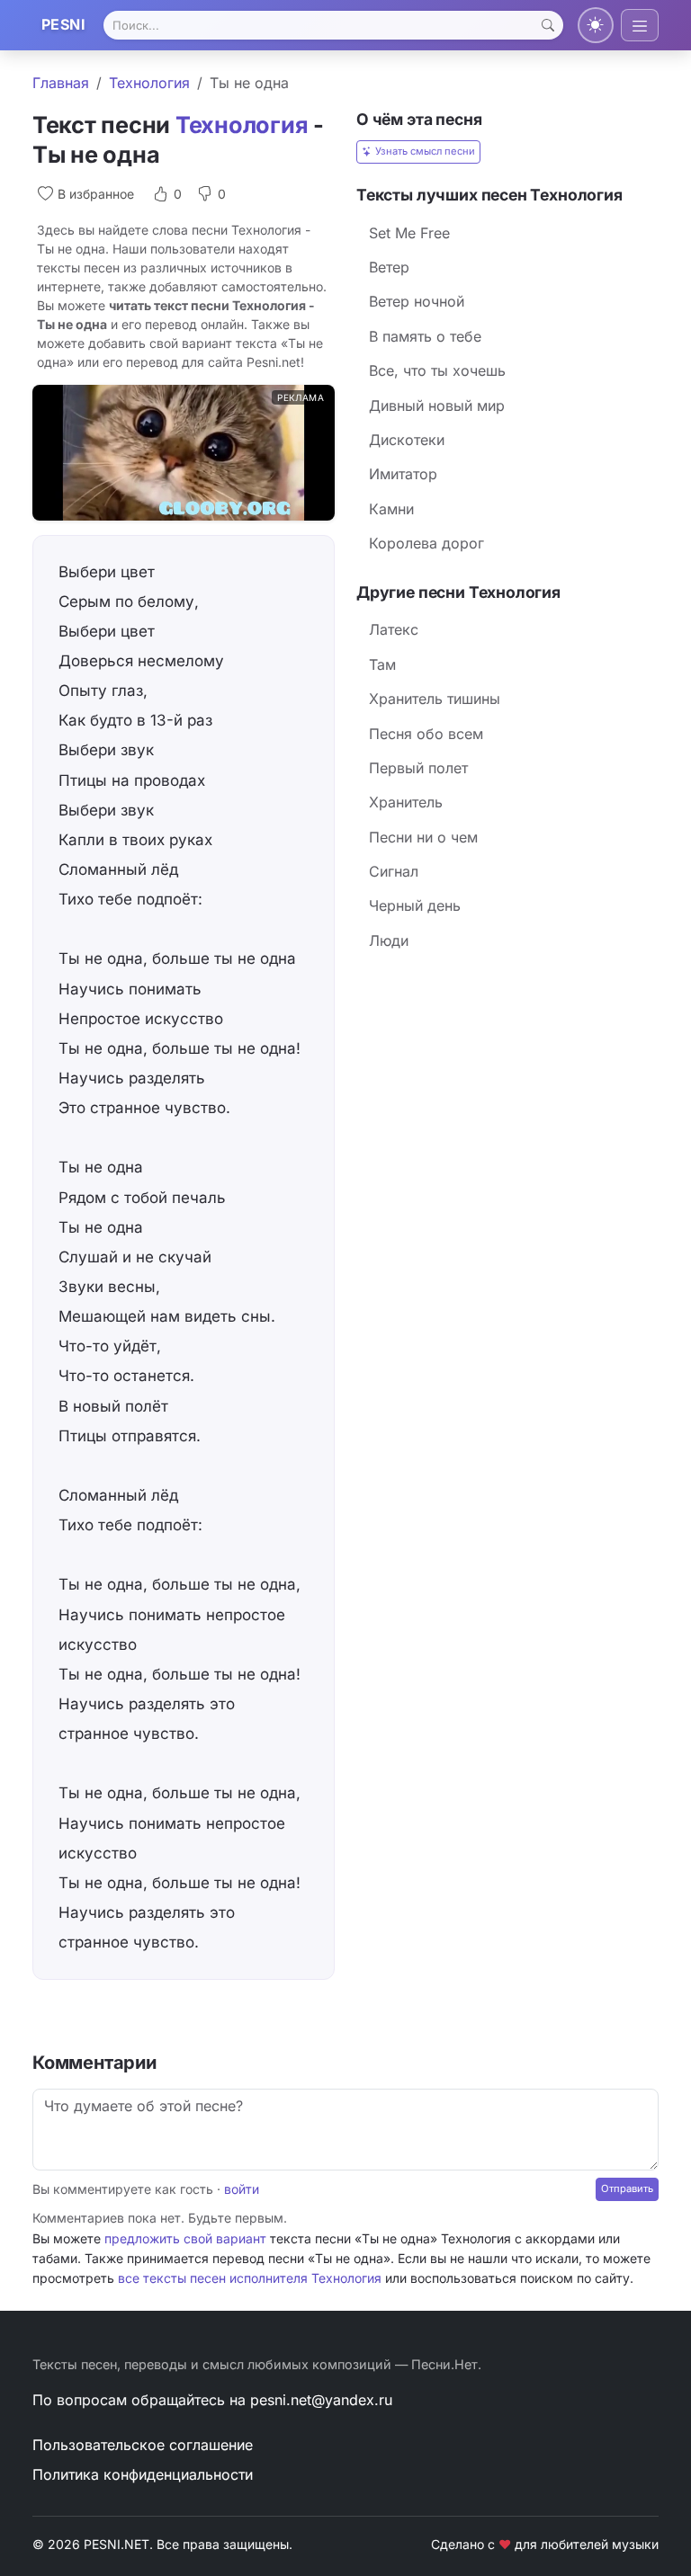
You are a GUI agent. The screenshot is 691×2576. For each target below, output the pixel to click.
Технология (149, 83)
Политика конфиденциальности (143, 2474)
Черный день (415, 905)
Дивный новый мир (437, 406)
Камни (391, 509)
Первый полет (418, 768)
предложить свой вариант (185, 2238)
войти (242, 2189)
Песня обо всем (426, 734)
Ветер (389, 267)
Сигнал (394, 871)
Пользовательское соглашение (143, 2445)
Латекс (394, 629)
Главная (61, 83)
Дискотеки (407, 440)
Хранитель (406, 802)
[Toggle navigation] (640, 25)
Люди (389, 940)
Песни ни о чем (423, 837)
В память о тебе (425, 336)
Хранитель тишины (435, 699)
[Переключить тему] (596, 25)
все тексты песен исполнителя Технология (250, 2278)
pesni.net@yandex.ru (321, 2400)
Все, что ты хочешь (437, 370)
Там (382, 664)
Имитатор (403, 474)
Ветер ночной (417, 301)
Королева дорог (426, 543)
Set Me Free (409, 233)
